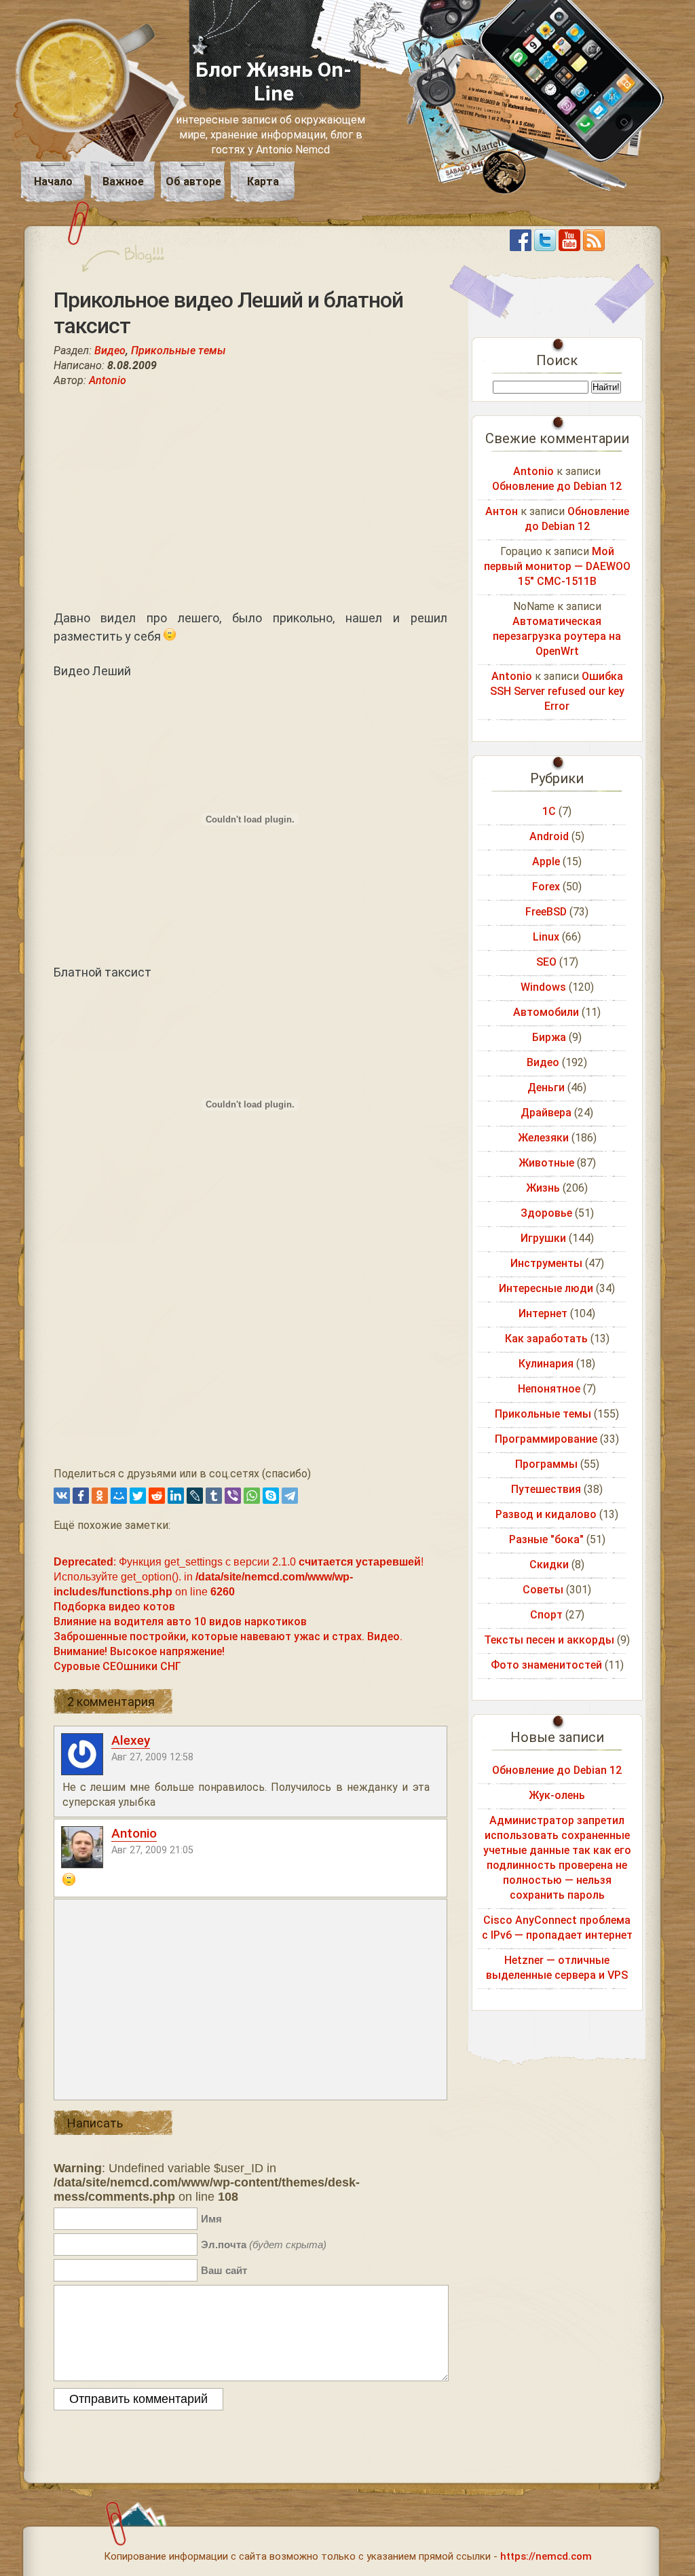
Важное (123, 182)
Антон (502, 511)
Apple (546, 861)
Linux (546, 937)
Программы (546, 1464)
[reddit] (157, 1496)
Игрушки (543, 1238)
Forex (546, 887)
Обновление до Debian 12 (557, 486)
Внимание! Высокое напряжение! (139, 1651)
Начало (53, 182)
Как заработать (546, 1339)
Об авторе (193, 182)
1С (549, 811)
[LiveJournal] (195, 1496)
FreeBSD (546, 912)
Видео (110, 351)
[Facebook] (81, 1496)
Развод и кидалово (546, 1514)
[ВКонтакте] (62, 1496)
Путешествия (546, 1489)
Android (549, 836)
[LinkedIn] (176, 1496)
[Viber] (233, 1496)
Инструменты (546, 1263)
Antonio (108, 380)
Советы (543, 1590)
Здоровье (546, 1213)
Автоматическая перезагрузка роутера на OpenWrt (557, 636)
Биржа (549, 1037)
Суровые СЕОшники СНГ (117, 1666)
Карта (263, 182)
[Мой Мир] (119, 1496)
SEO (546, 962)
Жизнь (543, 1188)
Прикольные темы (179, 351)
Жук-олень (557, 1795)
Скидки (549, 1565)
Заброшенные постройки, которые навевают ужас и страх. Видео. (228, 1636)
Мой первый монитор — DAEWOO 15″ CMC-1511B (557, 566)
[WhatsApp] (252, 1496)
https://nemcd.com (546, 2556)
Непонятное (549, 1389)
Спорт (546, 1615)
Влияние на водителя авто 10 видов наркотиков (180, 1622)
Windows (543, 987)
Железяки (543, 1138)
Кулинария (546, 1364)
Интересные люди (546, 1288)
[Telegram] (290, 1496)
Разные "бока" (546, 1539)
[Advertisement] (250, 498)
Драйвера (546, 1113)
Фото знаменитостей (546, 1665)
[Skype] (271, 1496)
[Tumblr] (214, 1496)
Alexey (131, 1740)
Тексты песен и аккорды (549, 1640)
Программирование (546, 1439)
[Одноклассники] (100, 1496)
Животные (546, 1163)
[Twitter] (138, 1496)
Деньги (546, 1087)
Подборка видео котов (114, 1607)
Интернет (543, 1313)
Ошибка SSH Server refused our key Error (557, 691)
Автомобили (546, 1012)
